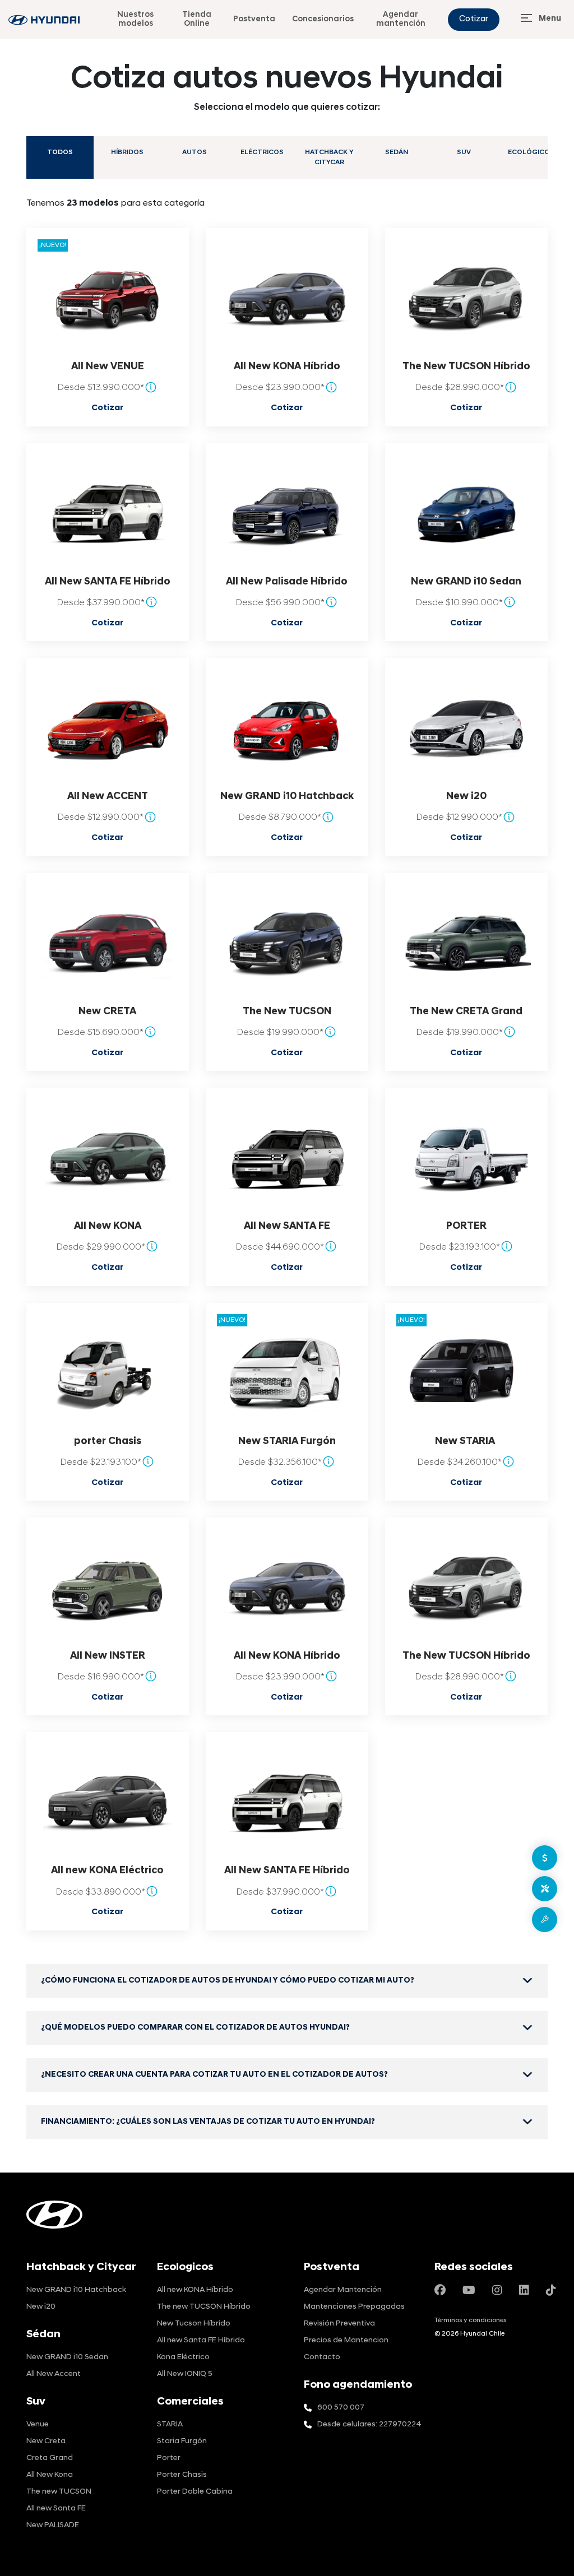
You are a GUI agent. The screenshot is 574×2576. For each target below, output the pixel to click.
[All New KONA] (108, 1158)
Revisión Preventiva (339, 2324)
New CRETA (107, 1012)
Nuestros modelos (135, 19)
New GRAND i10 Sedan (466, 582)
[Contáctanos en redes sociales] (440, 2291)
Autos (195, 152)
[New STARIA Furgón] (287, 1373)
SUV (464, 152)
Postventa (254, 19)
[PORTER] (466, 1158)
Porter (169, 2458)
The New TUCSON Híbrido (466, 367)
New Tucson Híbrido (194, 2324)
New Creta (46, 2441)
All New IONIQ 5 (185, 2374)
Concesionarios (323, 19)
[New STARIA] (466, 1373)
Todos (60, 152)
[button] (287, 1981)
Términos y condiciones (470, 2320)
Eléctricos (262, 152)
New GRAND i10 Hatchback (287, 797)
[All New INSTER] (108, 1588)
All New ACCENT (108, 797)
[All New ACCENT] (108, 728)
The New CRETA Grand (466, 1012)
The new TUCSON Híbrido (204, 2307)
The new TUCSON (59, 2492)
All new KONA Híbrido (195, 2290)
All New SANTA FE (287, 1226)
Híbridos (127, 152)
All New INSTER (108, 1656)
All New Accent (54, 2374)
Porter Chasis (182, 2475)
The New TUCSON (287, 1012)
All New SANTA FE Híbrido (108, 582)
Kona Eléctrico (183, 2357)
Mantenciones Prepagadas (354, 2307)
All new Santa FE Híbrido (201, 2340)
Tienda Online (197, 19)
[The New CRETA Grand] (466, 943)
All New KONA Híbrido (287, 367)
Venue (38, 2424)
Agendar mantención (401, 19)
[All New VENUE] (108, 299)
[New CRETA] (108, 943)
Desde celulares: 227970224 (369, 2424)
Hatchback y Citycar (329, 157)
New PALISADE (53, 2525)
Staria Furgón (182, 2441)
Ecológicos (531, 152)
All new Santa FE (56, 2508)
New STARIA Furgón (287, 1442)
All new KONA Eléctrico (107, 1871)
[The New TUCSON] (287, 943)
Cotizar (474, 19)
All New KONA (108, 1226)
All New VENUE (108, 367)
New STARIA (466, 1442)
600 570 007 (341, 2408)
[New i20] (466, 728)
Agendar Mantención (343, 2290)
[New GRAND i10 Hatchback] (287, 728)
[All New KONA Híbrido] (287, 299)
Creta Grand (50, 2458)
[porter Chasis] (108, 1373)
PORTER (466, 1226)
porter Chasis (108, 1442)
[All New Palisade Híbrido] (287, 513)
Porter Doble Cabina (195, 2492)
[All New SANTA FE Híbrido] (108, 513)
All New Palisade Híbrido (287, 582)
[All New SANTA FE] (287, 1158)
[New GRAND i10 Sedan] (466, 513)
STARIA (170, 2424)
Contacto (322, 2357)
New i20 (466, 797)
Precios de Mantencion (346, 2340)
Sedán (397, 152)
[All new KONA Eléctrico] (108, 1803)
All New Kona (50, 2475)
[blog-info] (44, 20)
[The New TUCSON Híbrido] (466, 299)
